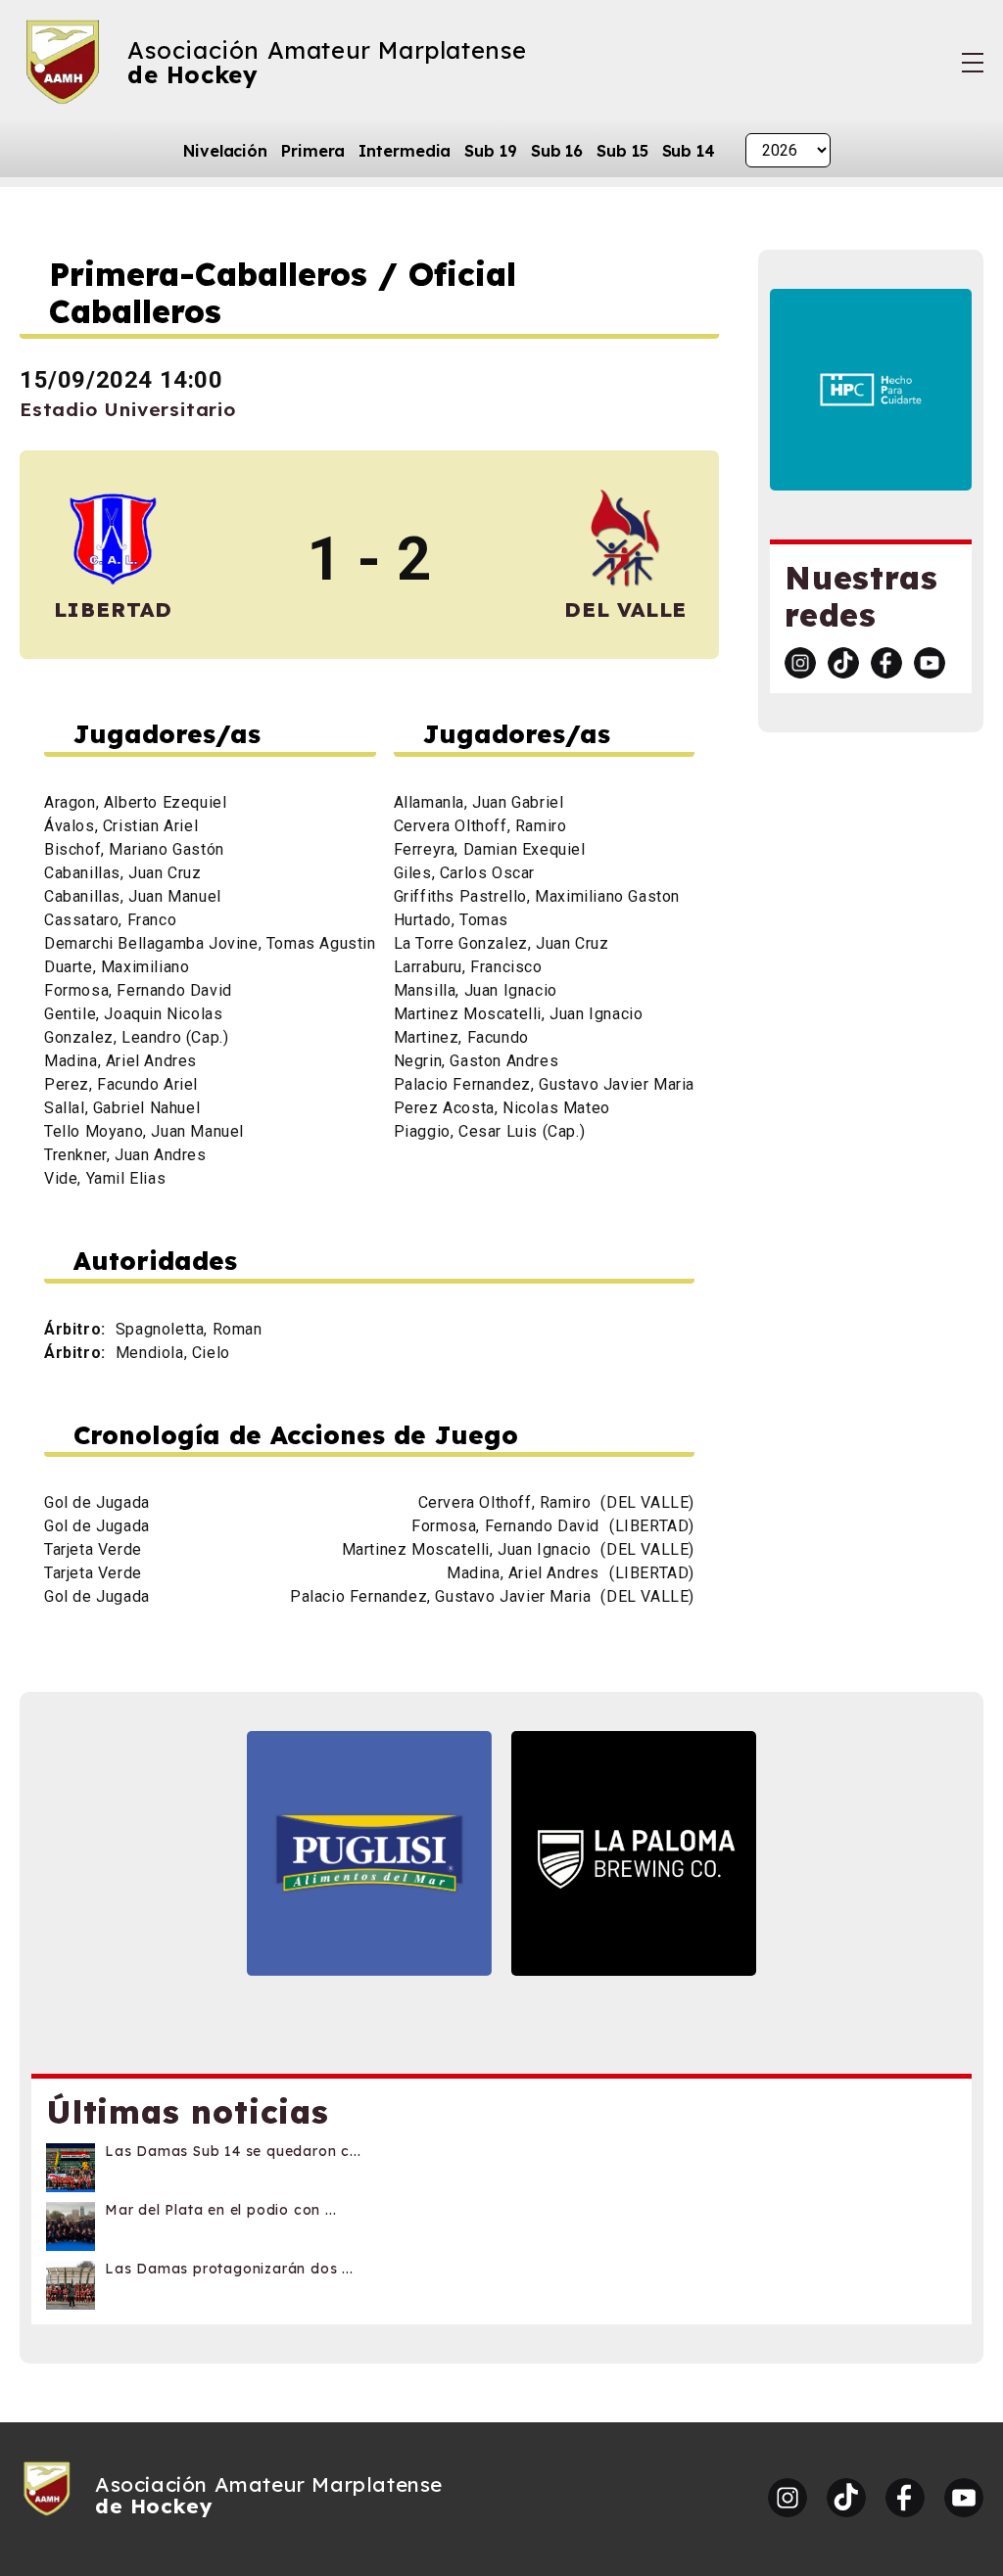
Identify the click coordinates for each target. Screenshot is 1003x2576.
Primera (313, 151)
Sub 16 (557, 151)
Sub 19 (490, 151)
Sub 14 (689, 151)
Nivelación (225, 151)
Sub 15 (622, 151)
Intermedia (405, 151)
